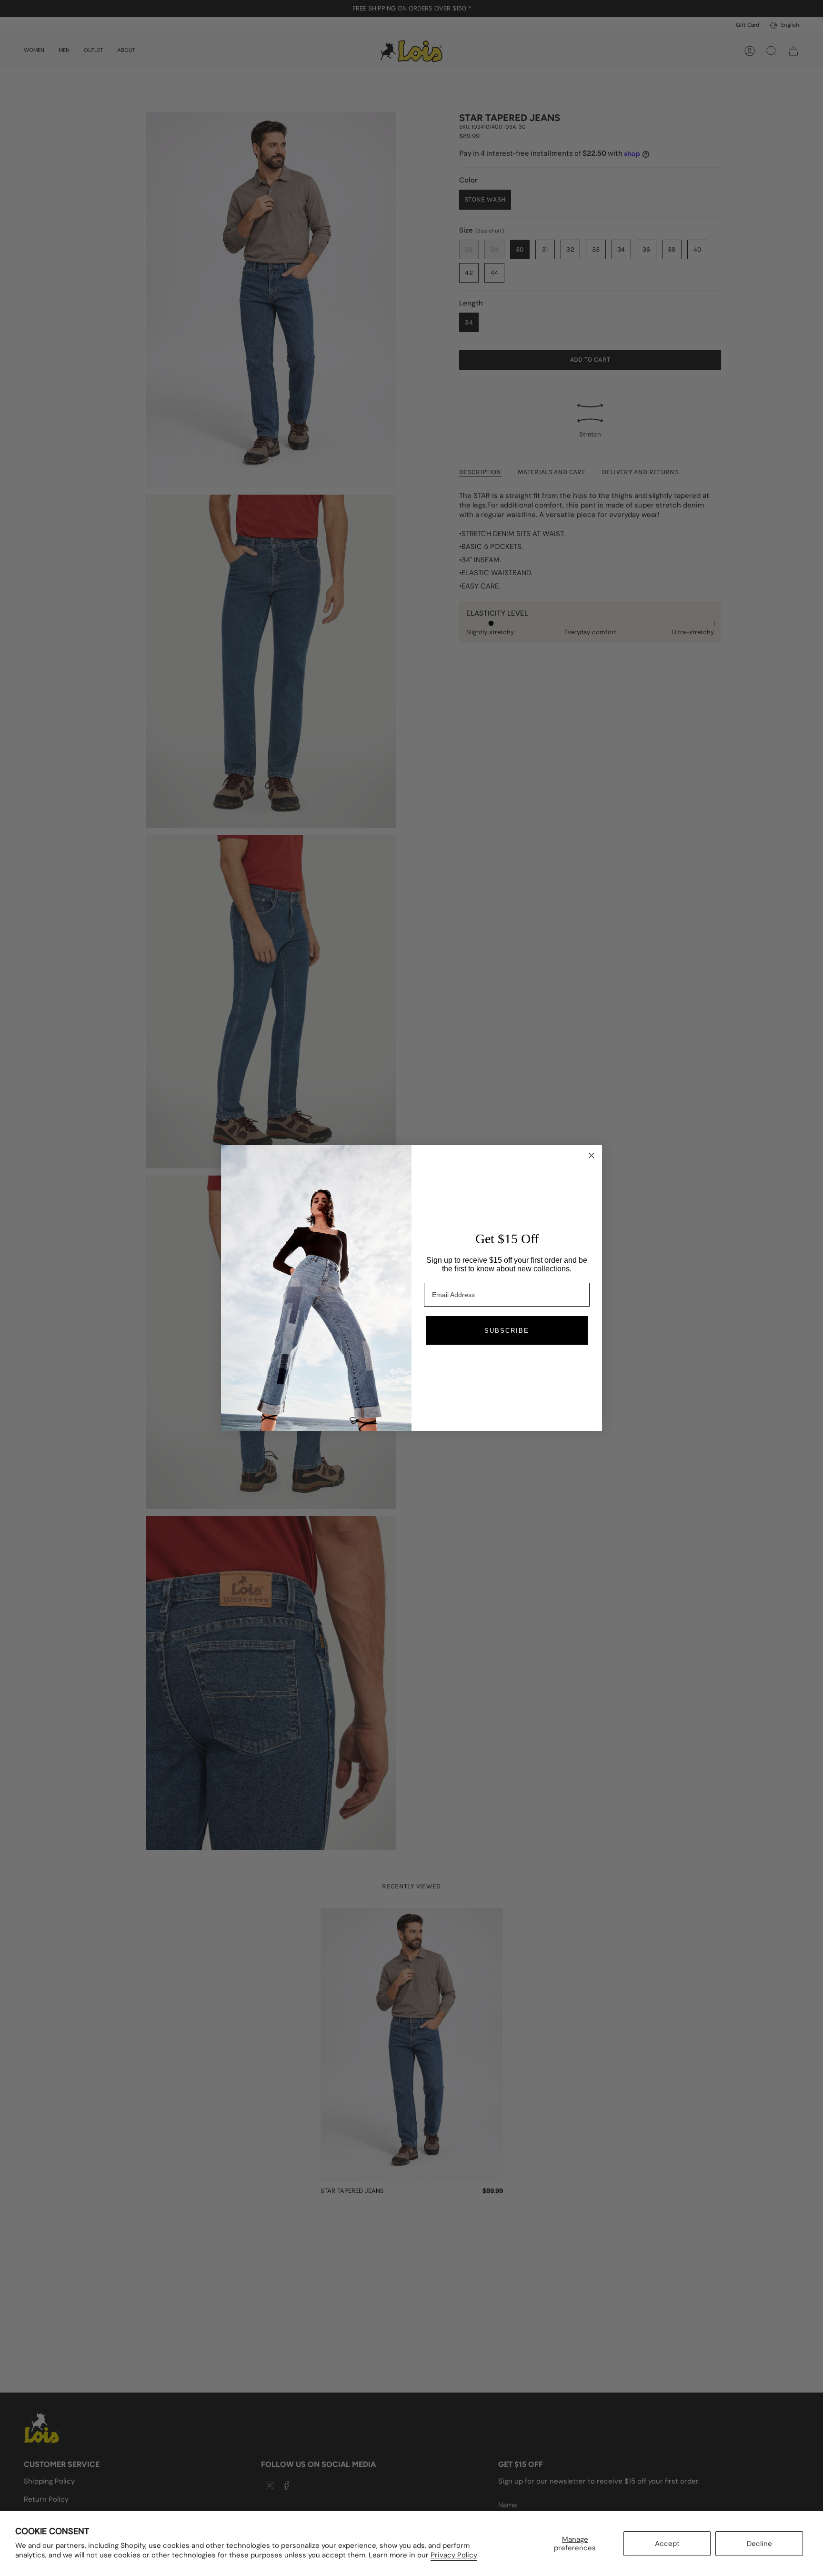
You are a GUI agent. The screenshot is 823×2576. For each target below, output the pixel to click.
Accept (667, 2544)
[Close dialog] (592, 1156)
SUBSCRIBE (507, 1331)
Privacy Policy (454, 2555)
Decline (759, 2544)
